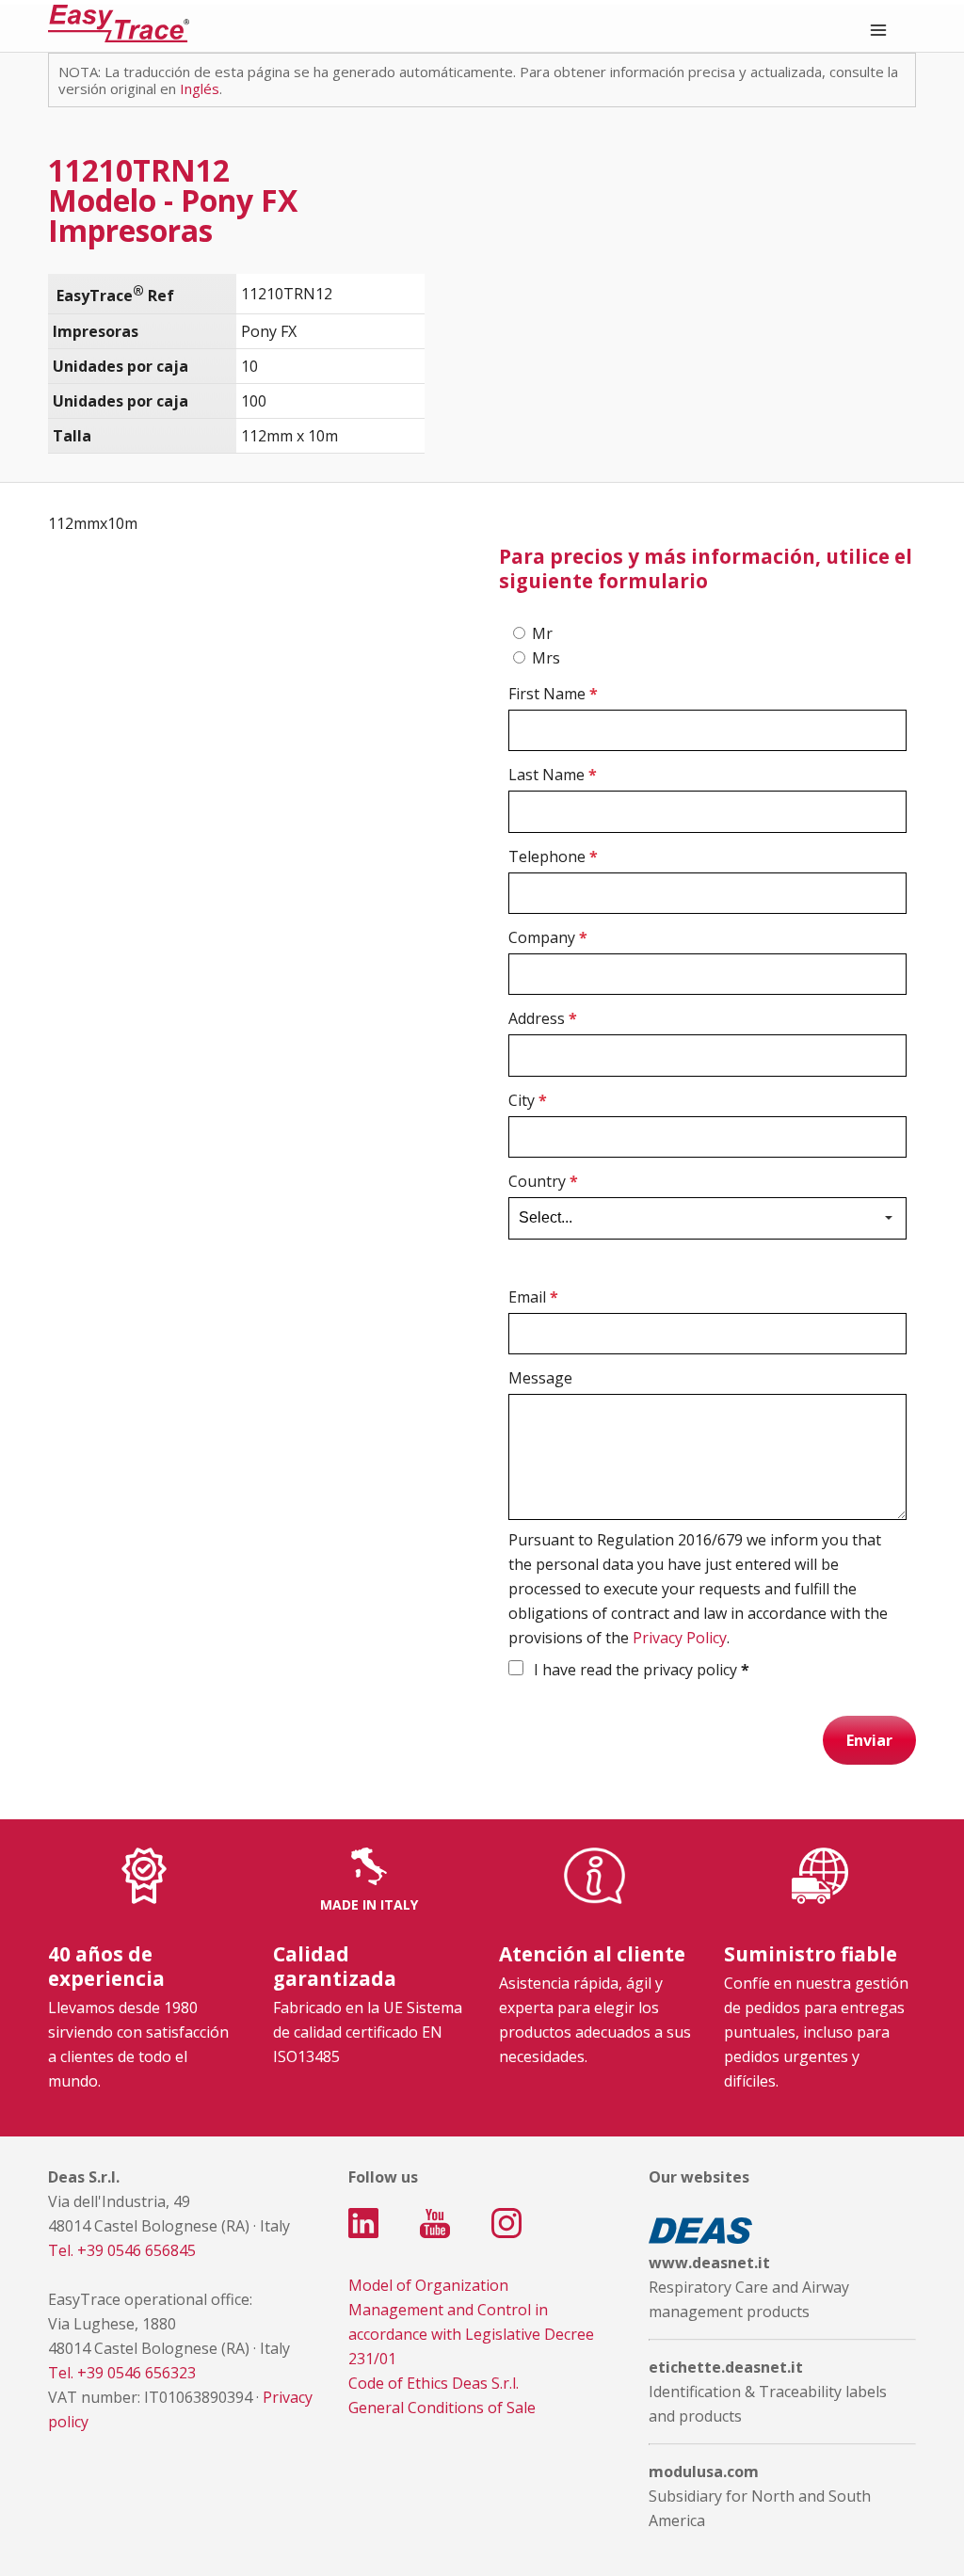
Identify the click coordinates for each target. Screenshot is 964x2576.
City (528, 1100)
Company (548, 937)
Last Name (553, 775)
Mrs (546, 658)
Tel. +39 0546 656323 (122, 2373)
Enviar (869, 1740)
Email (533, 1297)
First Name (553, 694)
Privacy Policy (680, 1638)
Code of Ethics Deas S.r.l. (434, 2383)
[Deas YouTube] (435, 2223)
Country (543, 1181)
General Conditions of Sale (442, 2408)
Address (543, 1018)
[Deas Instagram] (506, 2223)
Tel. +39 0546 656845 (122, 2250)
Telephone (553, 856)
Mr (542, 633)
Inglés (200, 88)
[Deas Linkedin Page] (363, 2223)
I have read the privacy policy (640, 1670)
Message (540, 1378)
